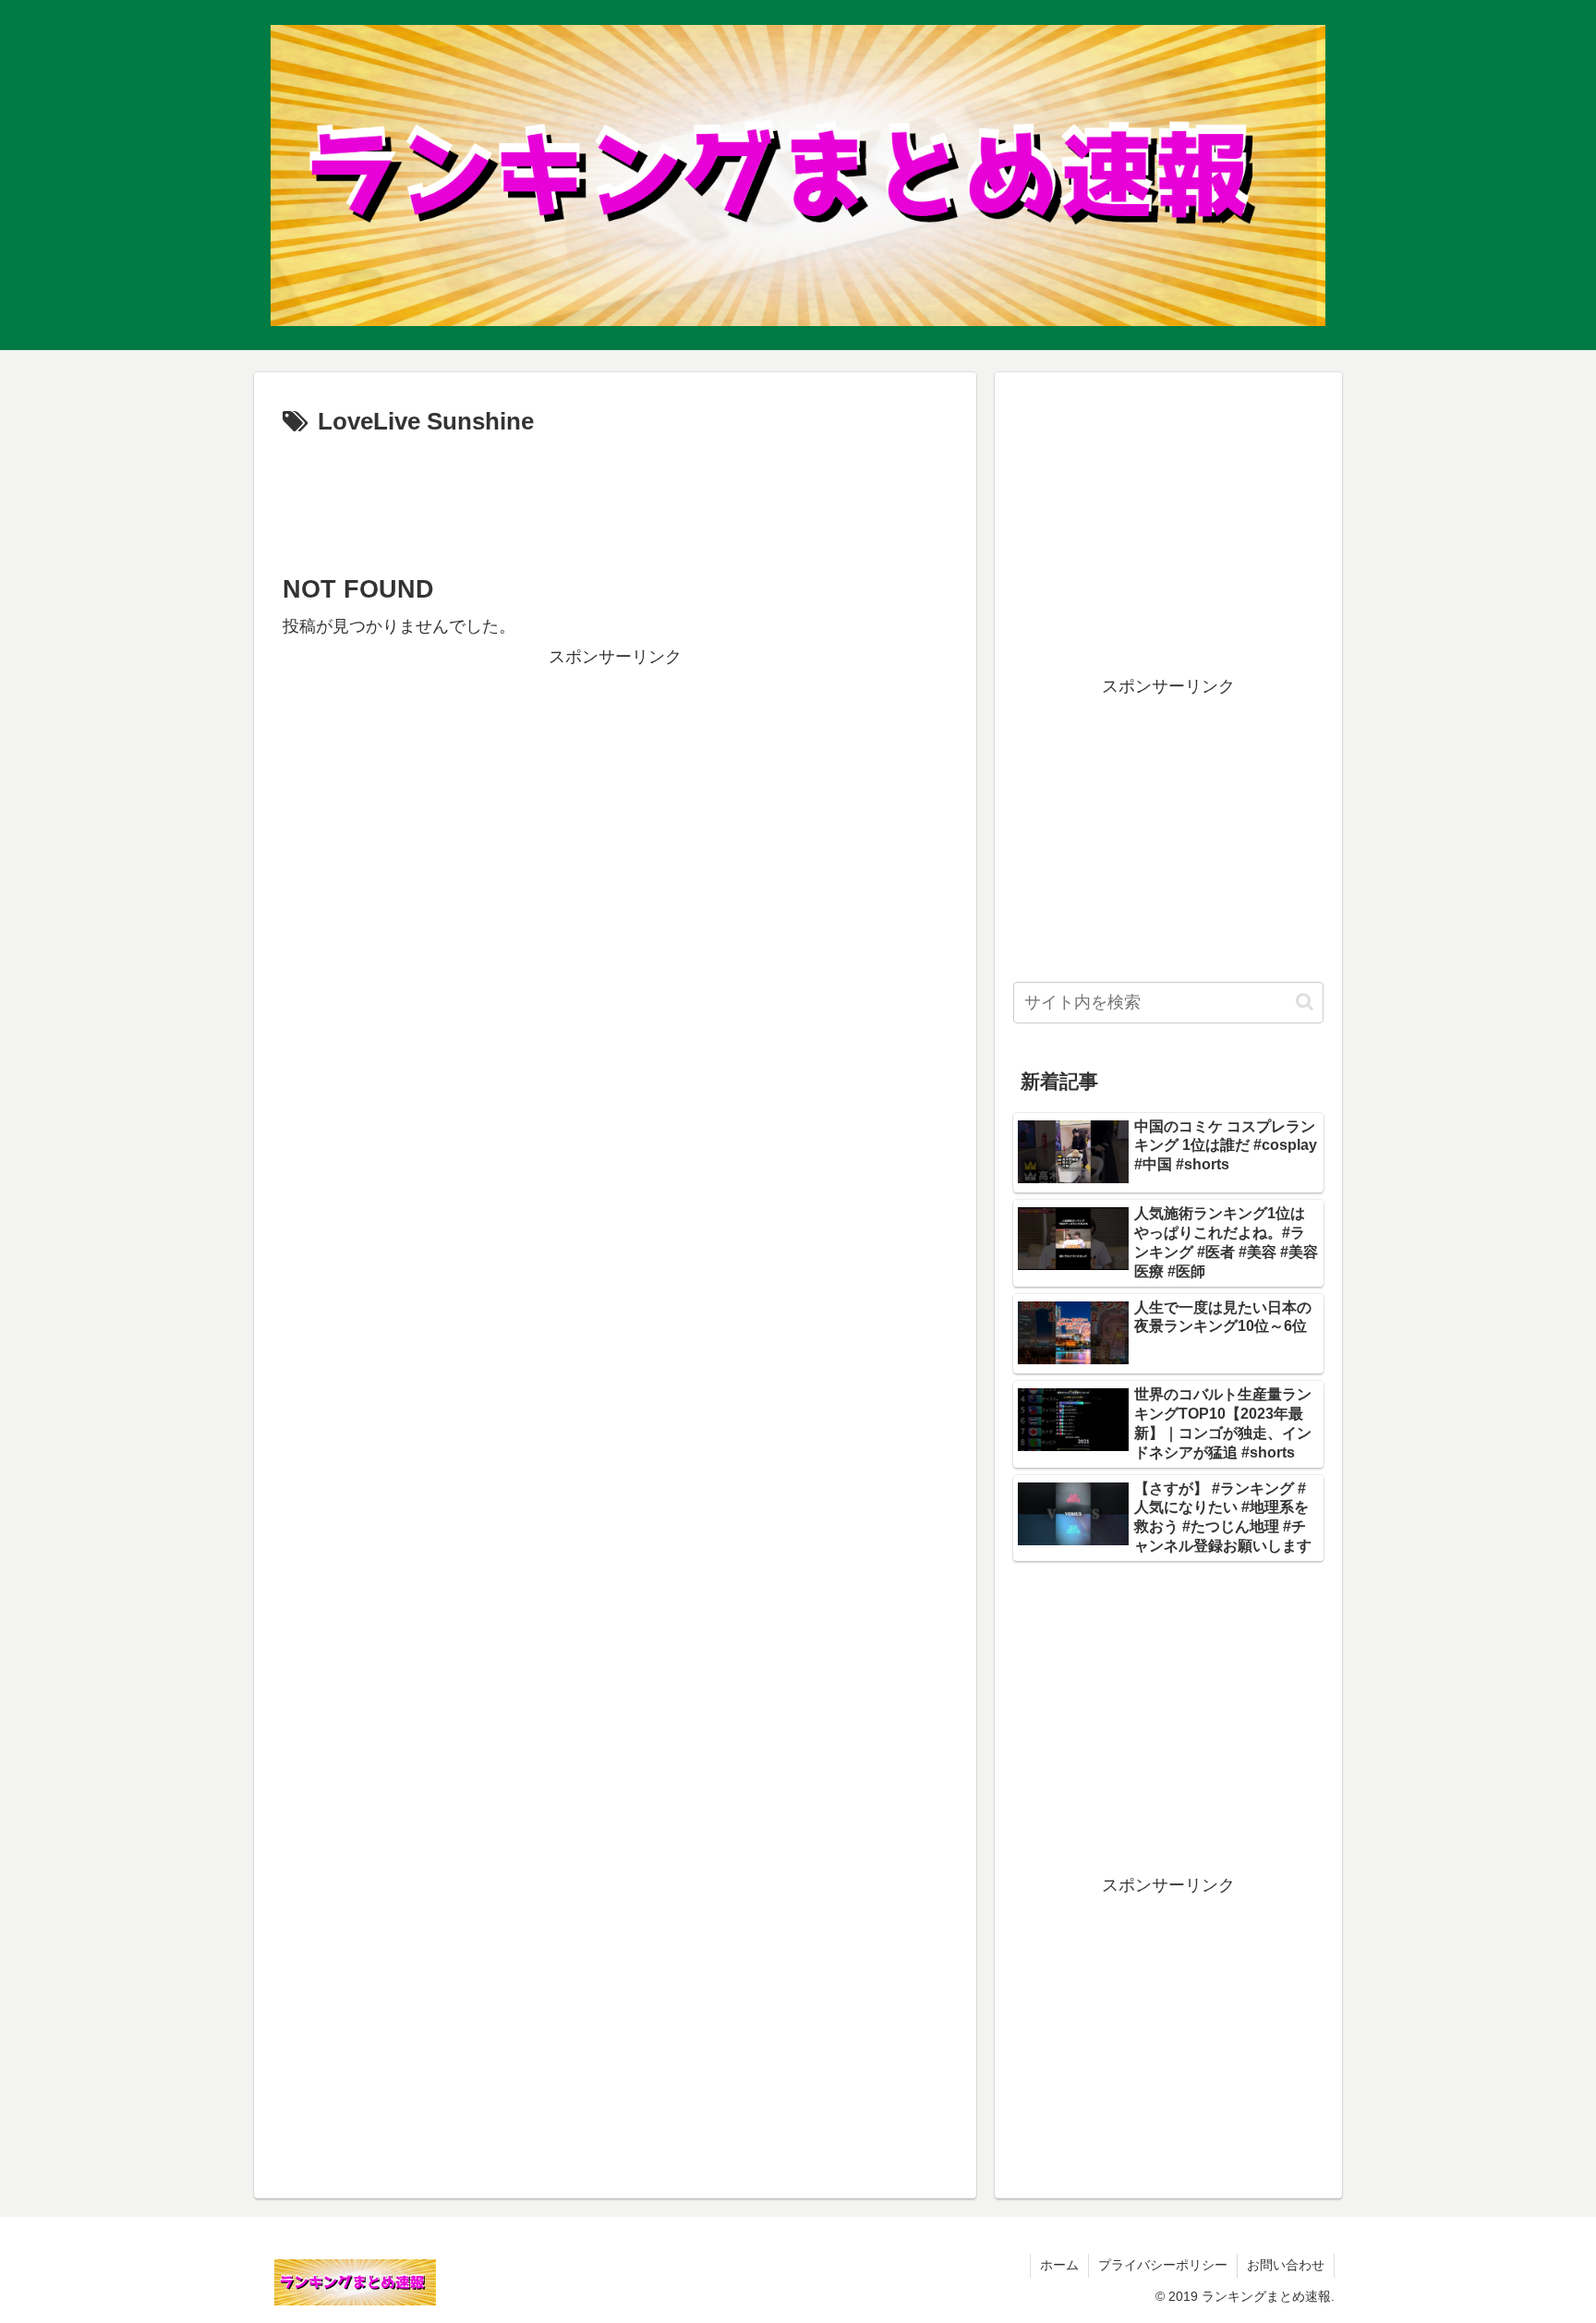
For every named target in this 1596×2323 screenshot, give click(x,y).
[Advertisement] (615, 499)
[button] (1305, 1002)
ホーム (1059, 2265)
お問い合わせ (1286, 2265)
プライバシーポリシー (1163, 2265)
